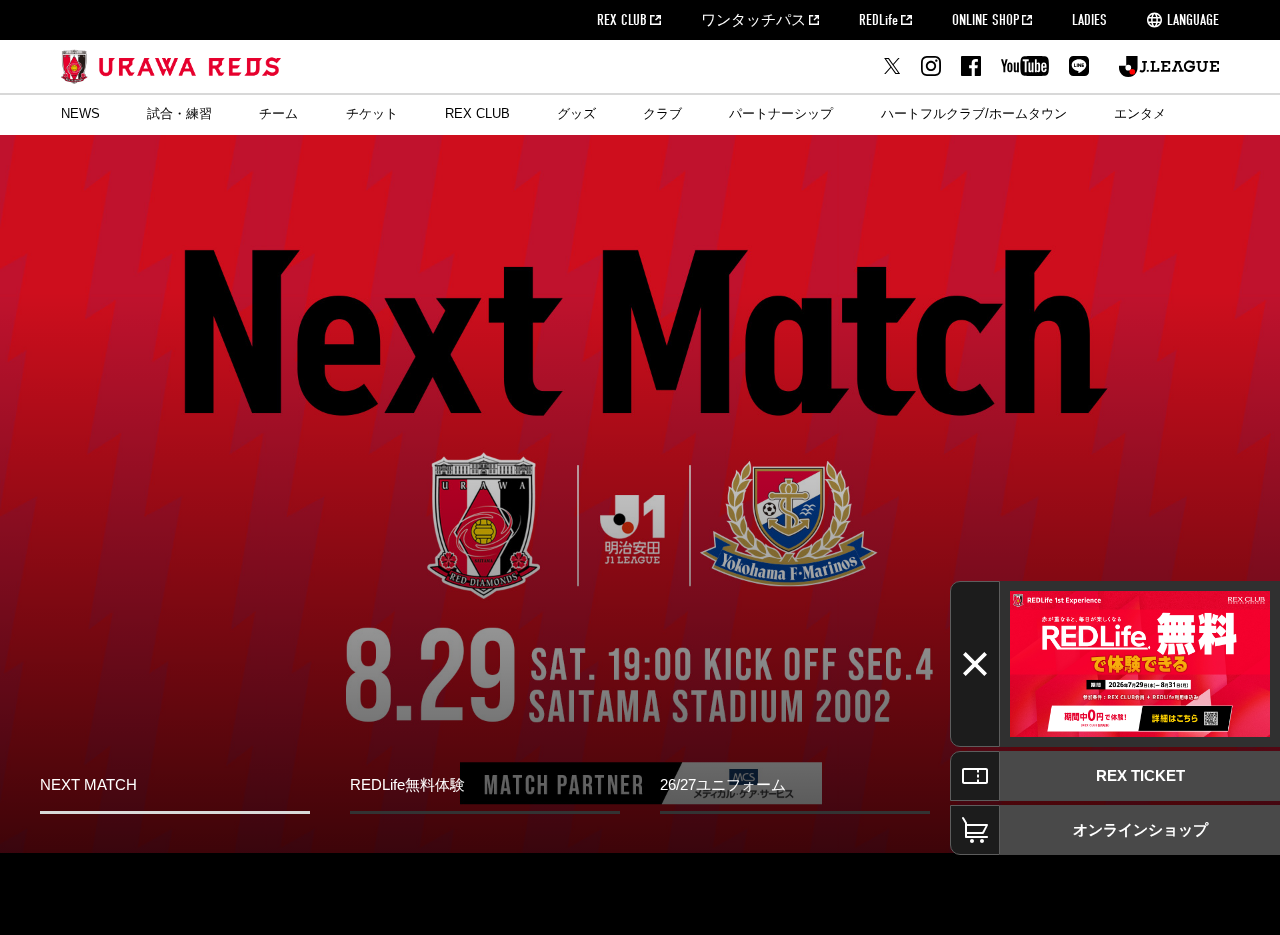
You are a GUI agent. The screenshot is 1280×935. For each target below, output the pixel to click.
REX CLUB (622, 20)
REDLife (878, 20)
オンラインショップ (1140, 829)
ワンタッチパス (753, 20)
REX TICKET (1140, 775)
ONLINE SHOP (985, 20)
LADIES (1089, 20)
